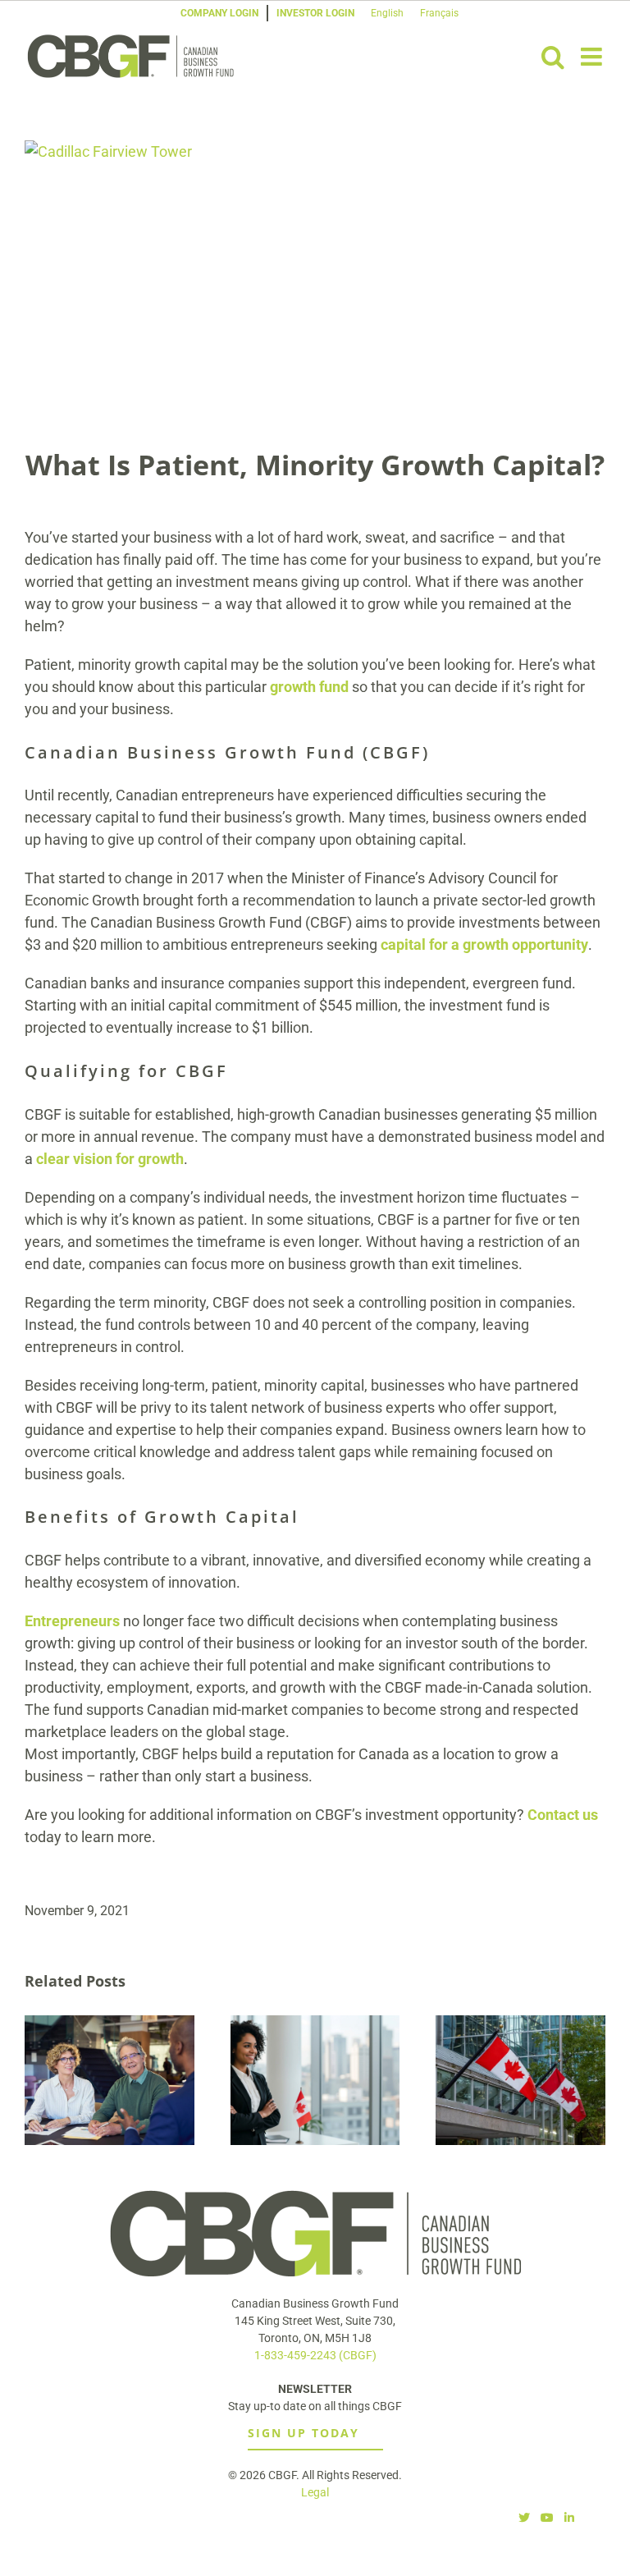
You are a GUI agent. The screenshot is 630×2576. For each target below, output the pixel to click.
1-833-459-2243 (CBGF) (315, 2355)
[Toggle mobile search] (553, 57)
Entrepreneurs (72, 1621)
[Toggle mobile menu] (593, 57)
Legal (315, 2492)
